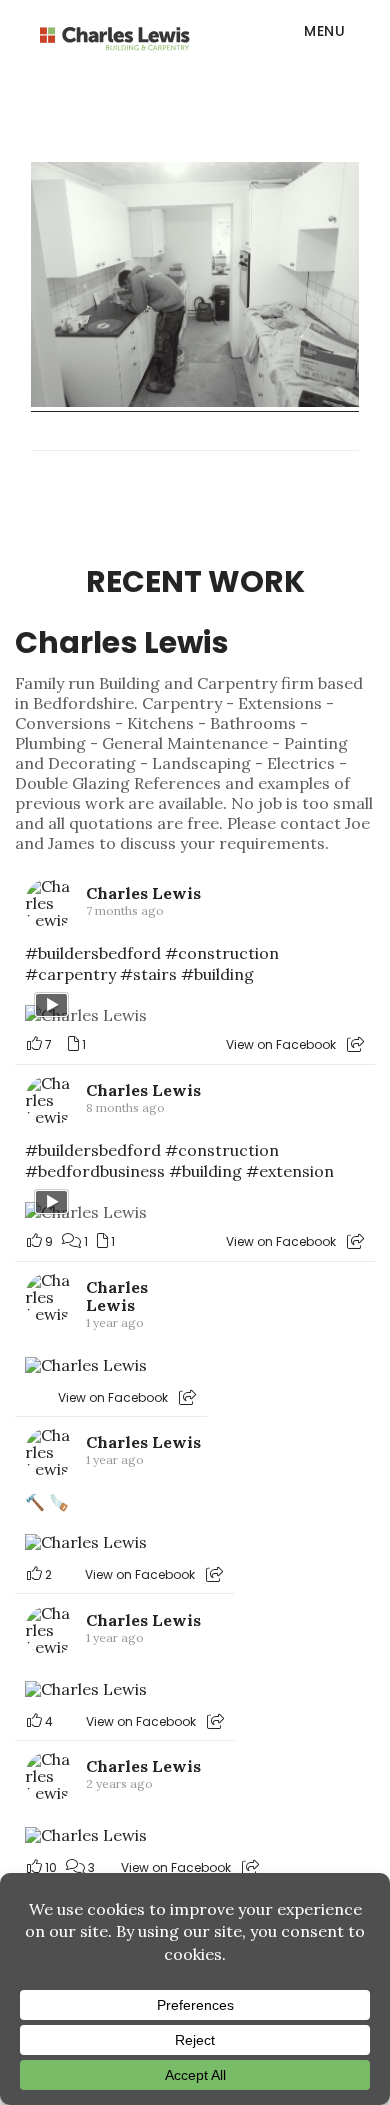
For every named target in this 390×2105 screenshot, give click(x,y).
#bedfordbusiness (95, 1171)
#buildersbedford (93, 953)
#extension (290, 1171)
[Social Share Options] (355, 1044)
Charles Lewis (122, 642)
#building (217, 974)
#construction (222, 953)
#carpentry (70, 974)
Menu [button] (324, 31)
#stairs (148, 974)
